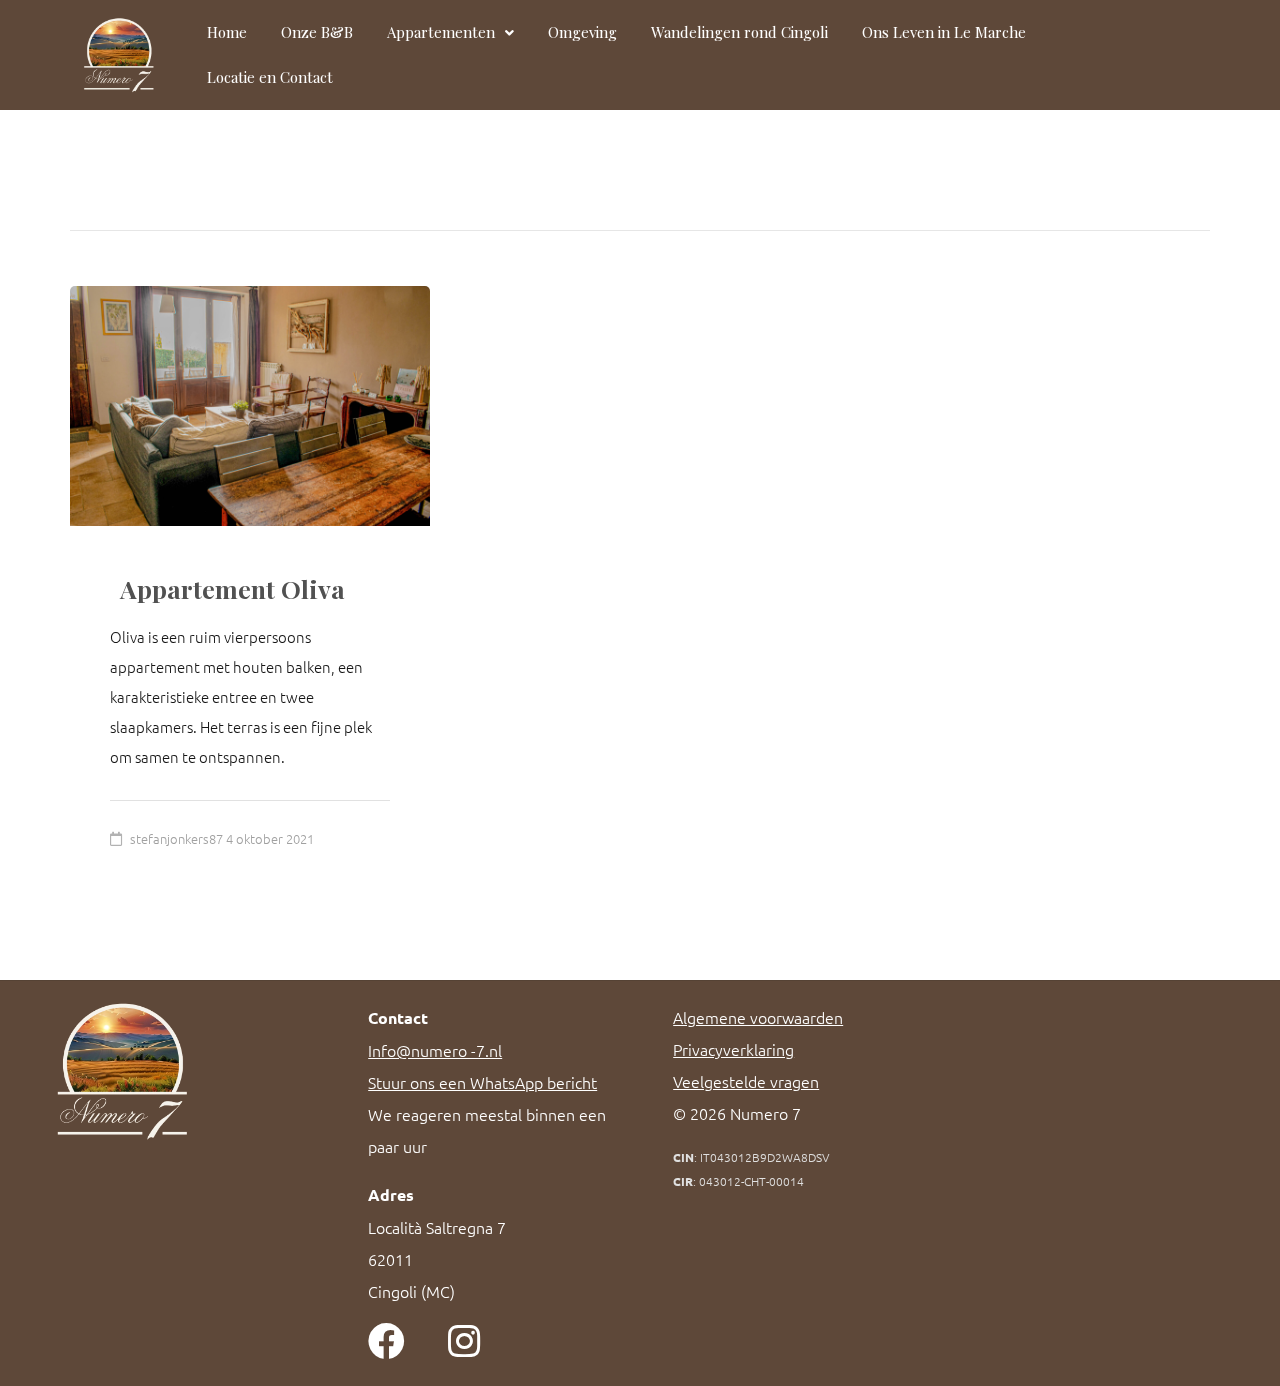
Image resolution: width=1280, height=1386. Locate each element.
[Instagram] (463, 1341)
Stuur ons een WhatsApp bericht (482, 1082)
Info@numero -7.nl (435, 1050)
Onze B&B (317, 32)
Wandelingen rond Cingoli (739, 32)
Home (227, 32)
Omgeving (582, 32)
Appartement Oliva (232, 588)
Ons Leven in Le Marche (944, 32)
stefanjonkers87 (176, 838)
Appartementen (441, 32)
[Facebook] (386, 1341)
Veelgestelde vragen (746, 1081)
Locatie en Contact (270, 77)
